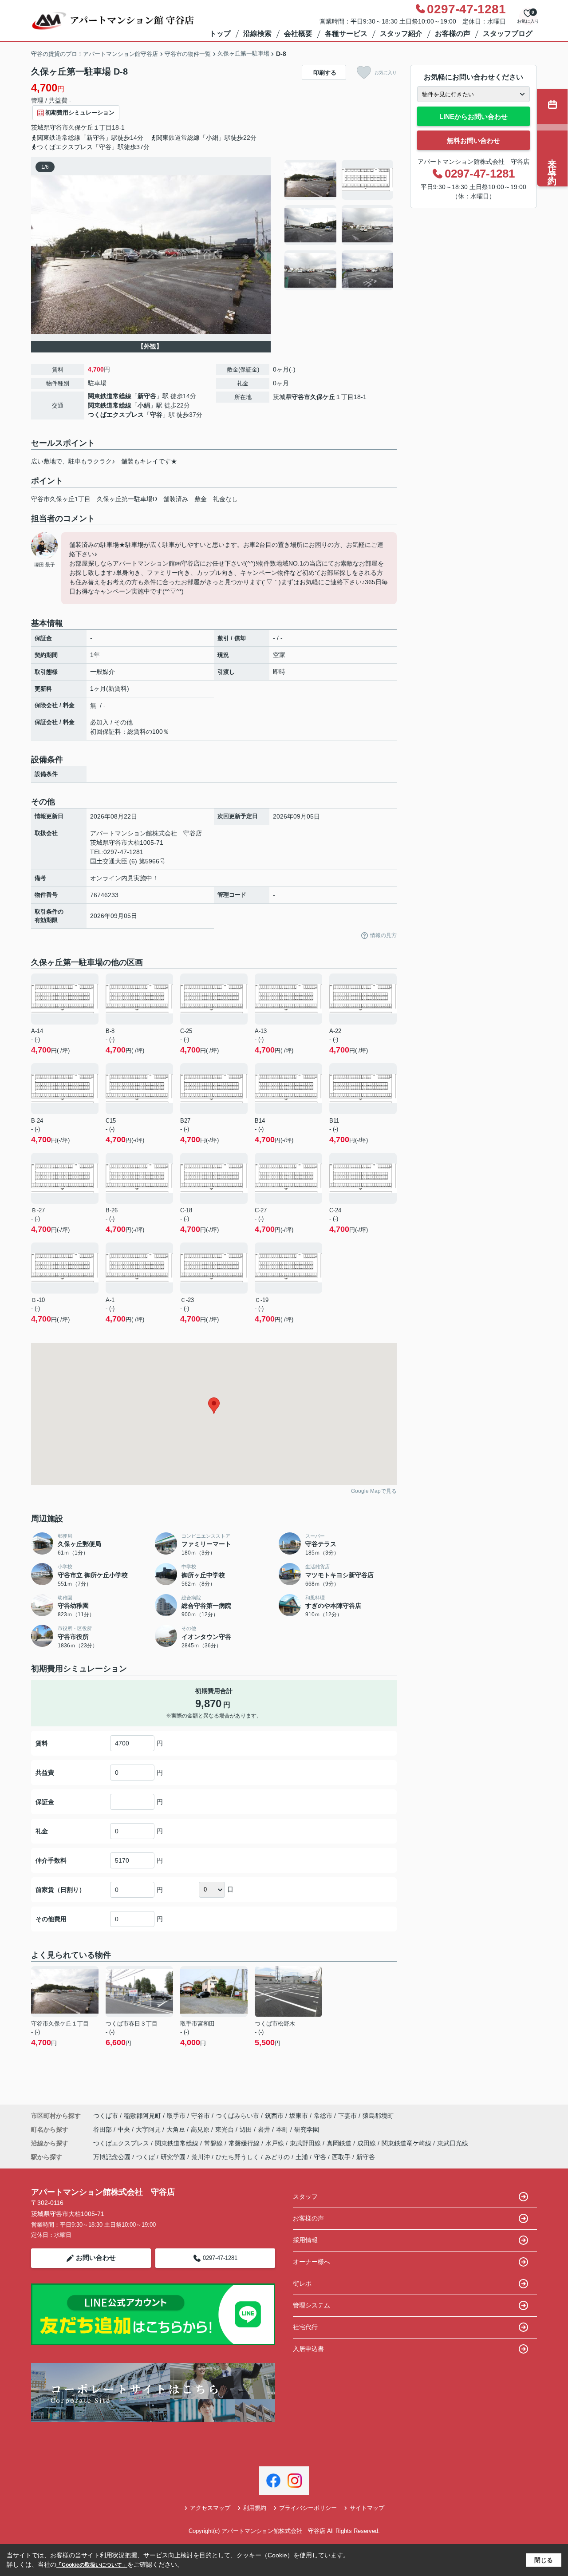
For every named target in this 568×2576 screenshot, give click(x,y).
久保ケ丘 (81, 127)
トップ (220, 34)
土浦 (302, 2157)
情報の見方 (383, 935)
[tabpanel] (339, 225)
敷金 (201, 499)
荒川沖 (201, 2157)
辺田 (247, 2129)
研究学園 (307, 2129)
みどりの (277, 2157)
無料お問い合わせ (473, 140)
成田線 (367, 2143)
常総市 (323, 2116)
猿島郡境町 (378, 2116)
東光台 (225, 2129)
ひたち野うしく (237, 2157)
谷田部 (103, 2129)
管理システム (312, 2305)
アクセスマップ (210, 2508)
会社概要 (298, 34)
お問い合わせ (96, 2257)
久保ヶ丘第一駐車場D (127, 499)
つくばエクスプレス (116, 415)
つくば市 (106, 2116)
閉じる (544, 2560)
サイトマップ (367, 2508)
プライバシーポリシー (308, 2508)
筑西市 (274, 2116)
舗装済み (176, 499)
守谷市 (59, 127)
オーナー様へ (312, 2262)
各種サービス (346, 34)
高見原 (201, 2129)
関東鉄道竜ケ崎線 (407, 2143)
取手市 (176, 2116)
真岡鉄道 (340, 2143)
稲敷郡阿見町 (142, 2116)
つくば (146, 2157)
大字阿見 (149, 2129)
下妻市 (347, 2116)
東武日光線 (453, 2143)
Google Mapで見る (374, 1491)
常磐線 (214, 2143)
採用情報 (305, 2240)
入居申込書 (308, 2349)
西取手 (341, 2157)
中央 (125, 2129)
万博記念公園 (112, 2157)
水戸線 (276, 2143)
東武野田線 (306, 2143)
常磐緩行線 (245, 2143)
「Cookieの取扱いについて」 (92, 2565)
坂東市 (299, 2116)
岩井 (265, 2129)
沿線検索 (257, 34)
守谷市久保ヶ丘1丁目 (61, 499)
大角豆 (177, 2129)
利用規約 (255, 2508)
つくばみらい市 (237, 2116)
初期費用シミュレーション (80, 113)
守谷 (156, 415)
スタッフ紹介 (401, 34)
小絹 (144, 405)
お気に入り (386, 73)
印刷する (325, 73)
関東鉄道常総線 (110, 396)
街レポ (302, 2283)
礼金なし (225, 499)
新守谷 (147, 396)
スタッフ (305, 2196)
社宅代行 (305, 2327)
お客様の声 (453, 34)
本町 (283, 2129)
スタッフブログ (508, 34)
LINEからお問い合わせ (473, 117)
